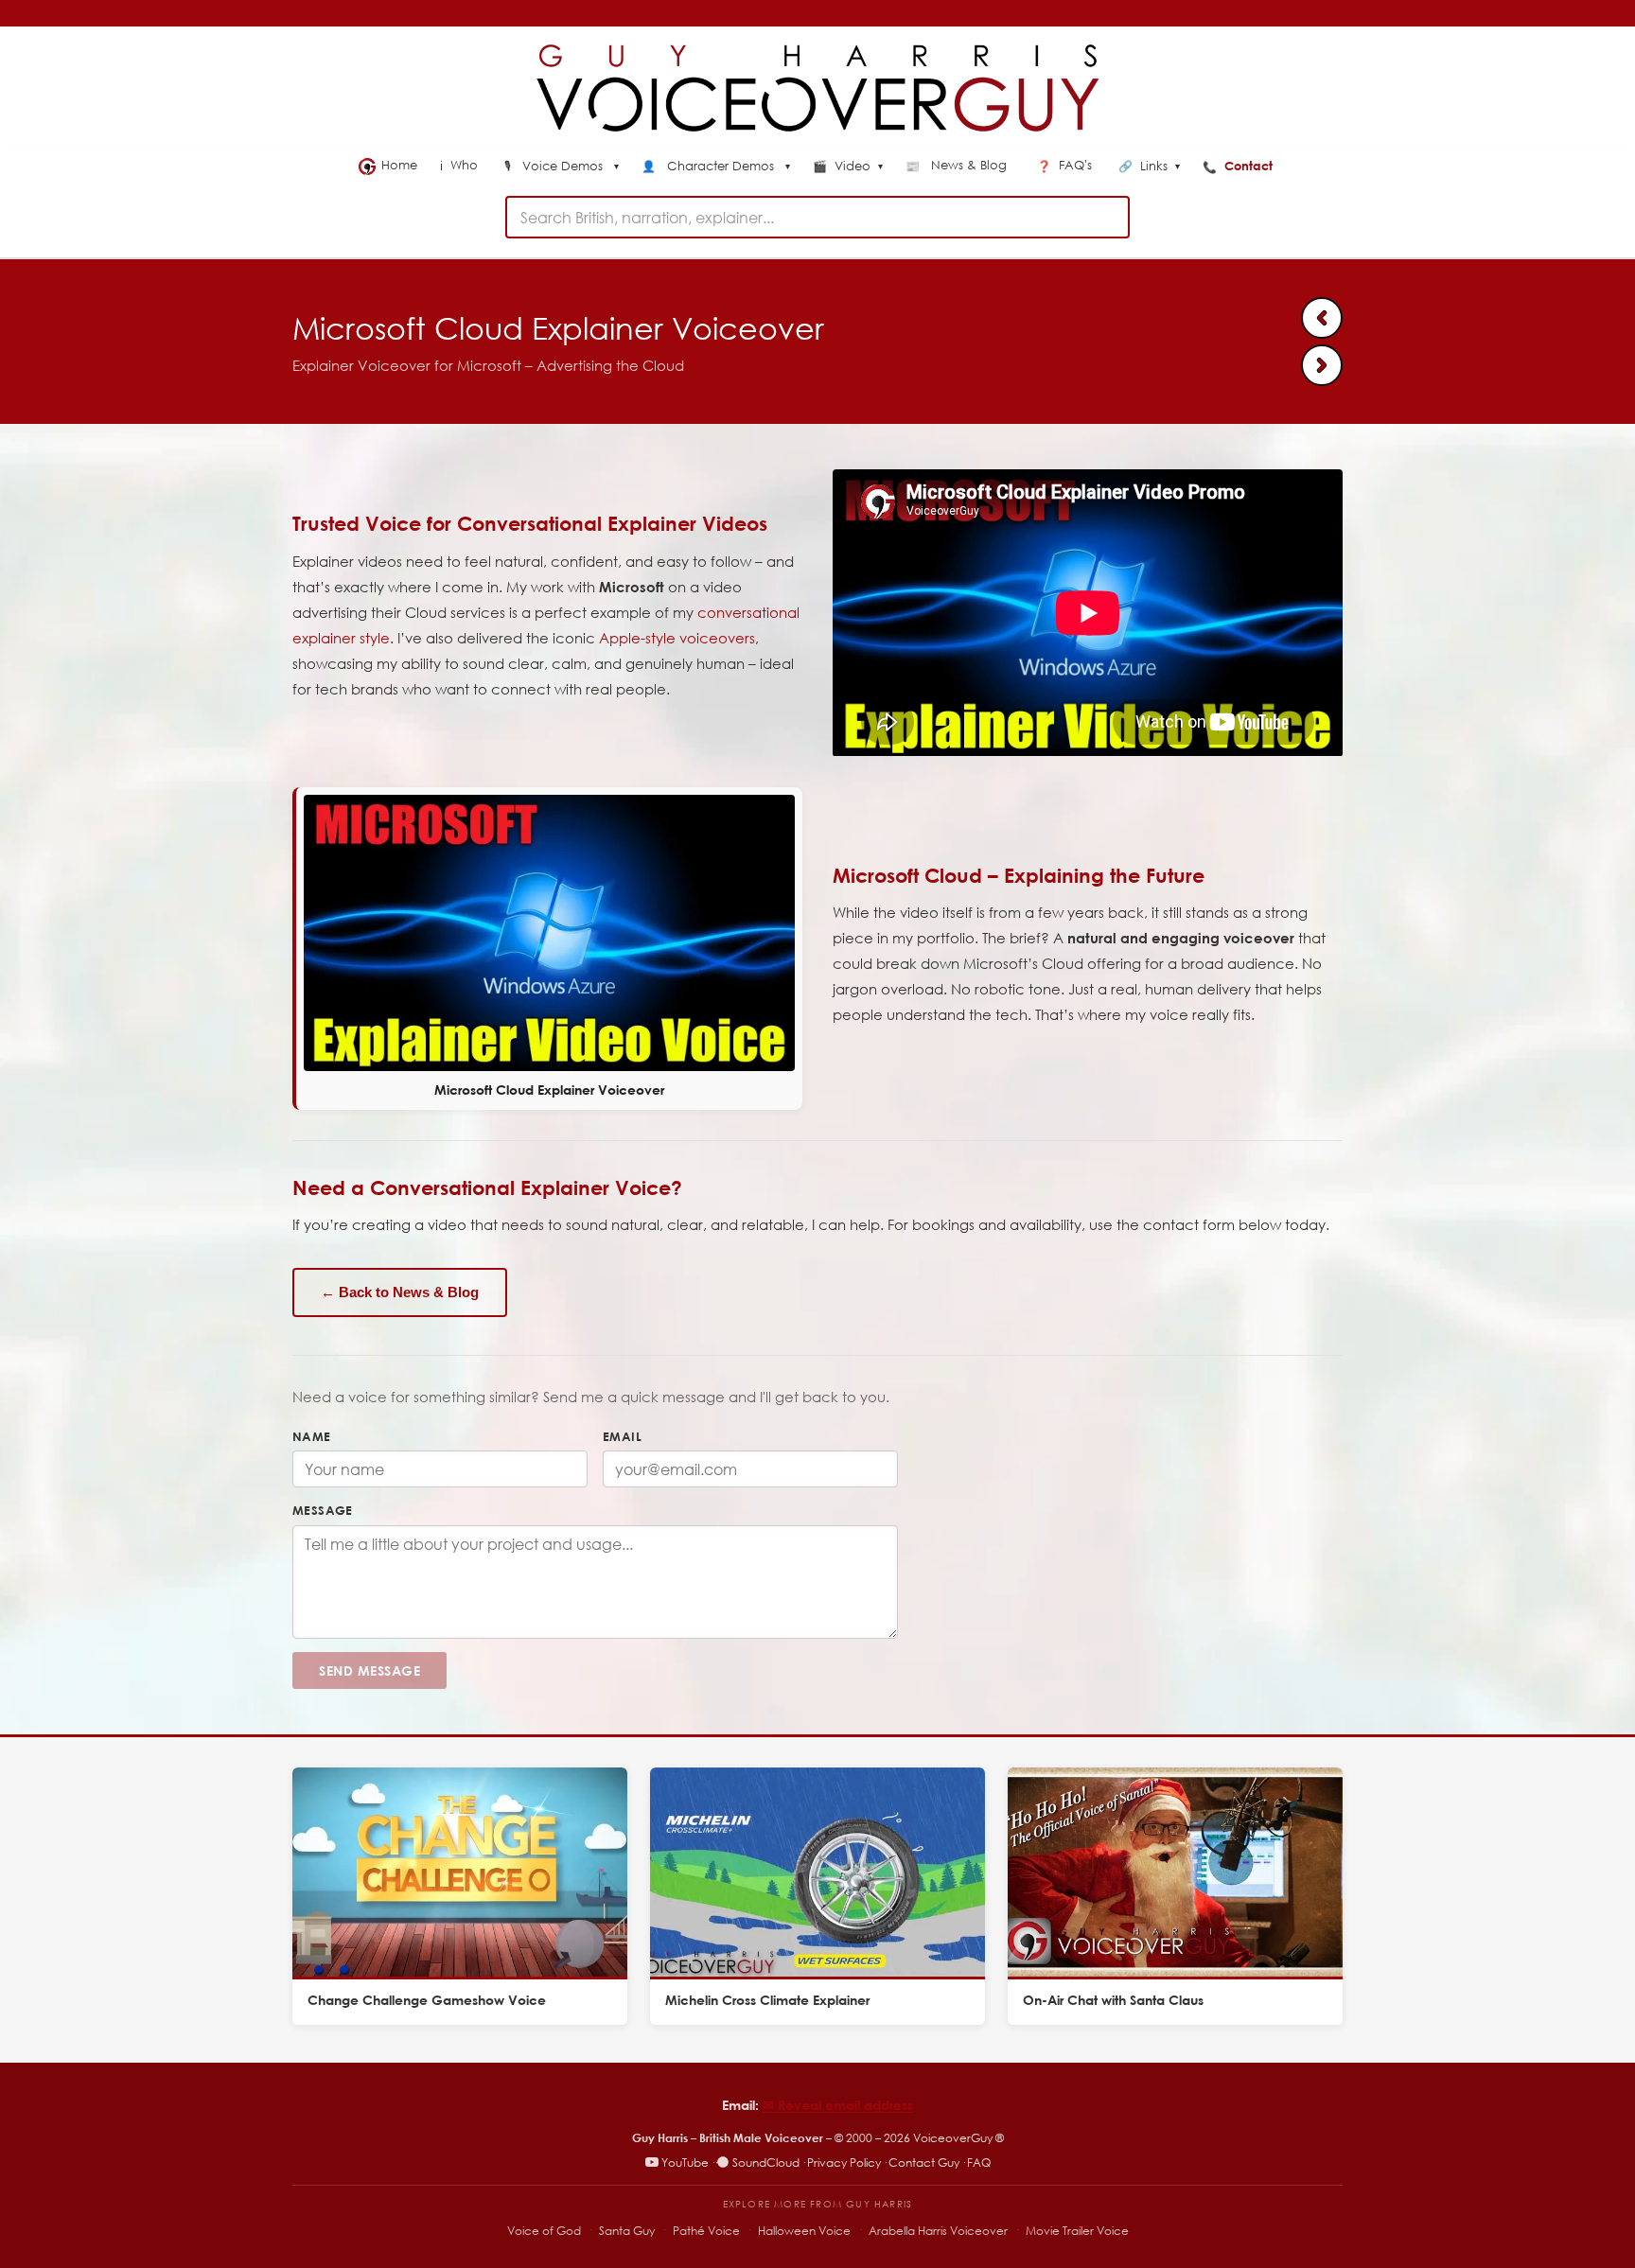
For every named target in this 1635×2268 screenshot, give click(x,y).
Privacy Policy (844, 2163)
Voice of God (544, 2231)
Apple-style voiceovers (677, 638)
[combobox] (817, 217)
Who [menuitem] (461, 165)
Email (622, 1436)
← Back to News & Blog (400, 1292)
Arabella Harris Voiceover (938, 2231)
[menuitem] (562, 167)
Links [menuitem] (1149, 167)
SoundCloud (766, 2163)
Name (312, 1436)
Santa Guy (627, 2231)
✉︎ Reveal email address (838, 2105)
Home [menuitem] (399, 165)
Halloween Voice (804, 2231)
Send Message (369, 1670)
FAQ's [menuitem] (1066, 165)
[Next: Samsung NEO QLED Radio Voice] (1322, 365)
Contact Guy (924, 2163)
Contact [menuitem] (1239, 166)
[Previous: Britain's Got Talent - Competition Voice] (1322, 318)
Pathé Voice (706, 2231)
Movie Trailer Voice (1077, 2231)
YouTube (685, 2163)
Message (323, 1510)
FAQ (979, 2163)
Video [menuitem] (848, 167)
